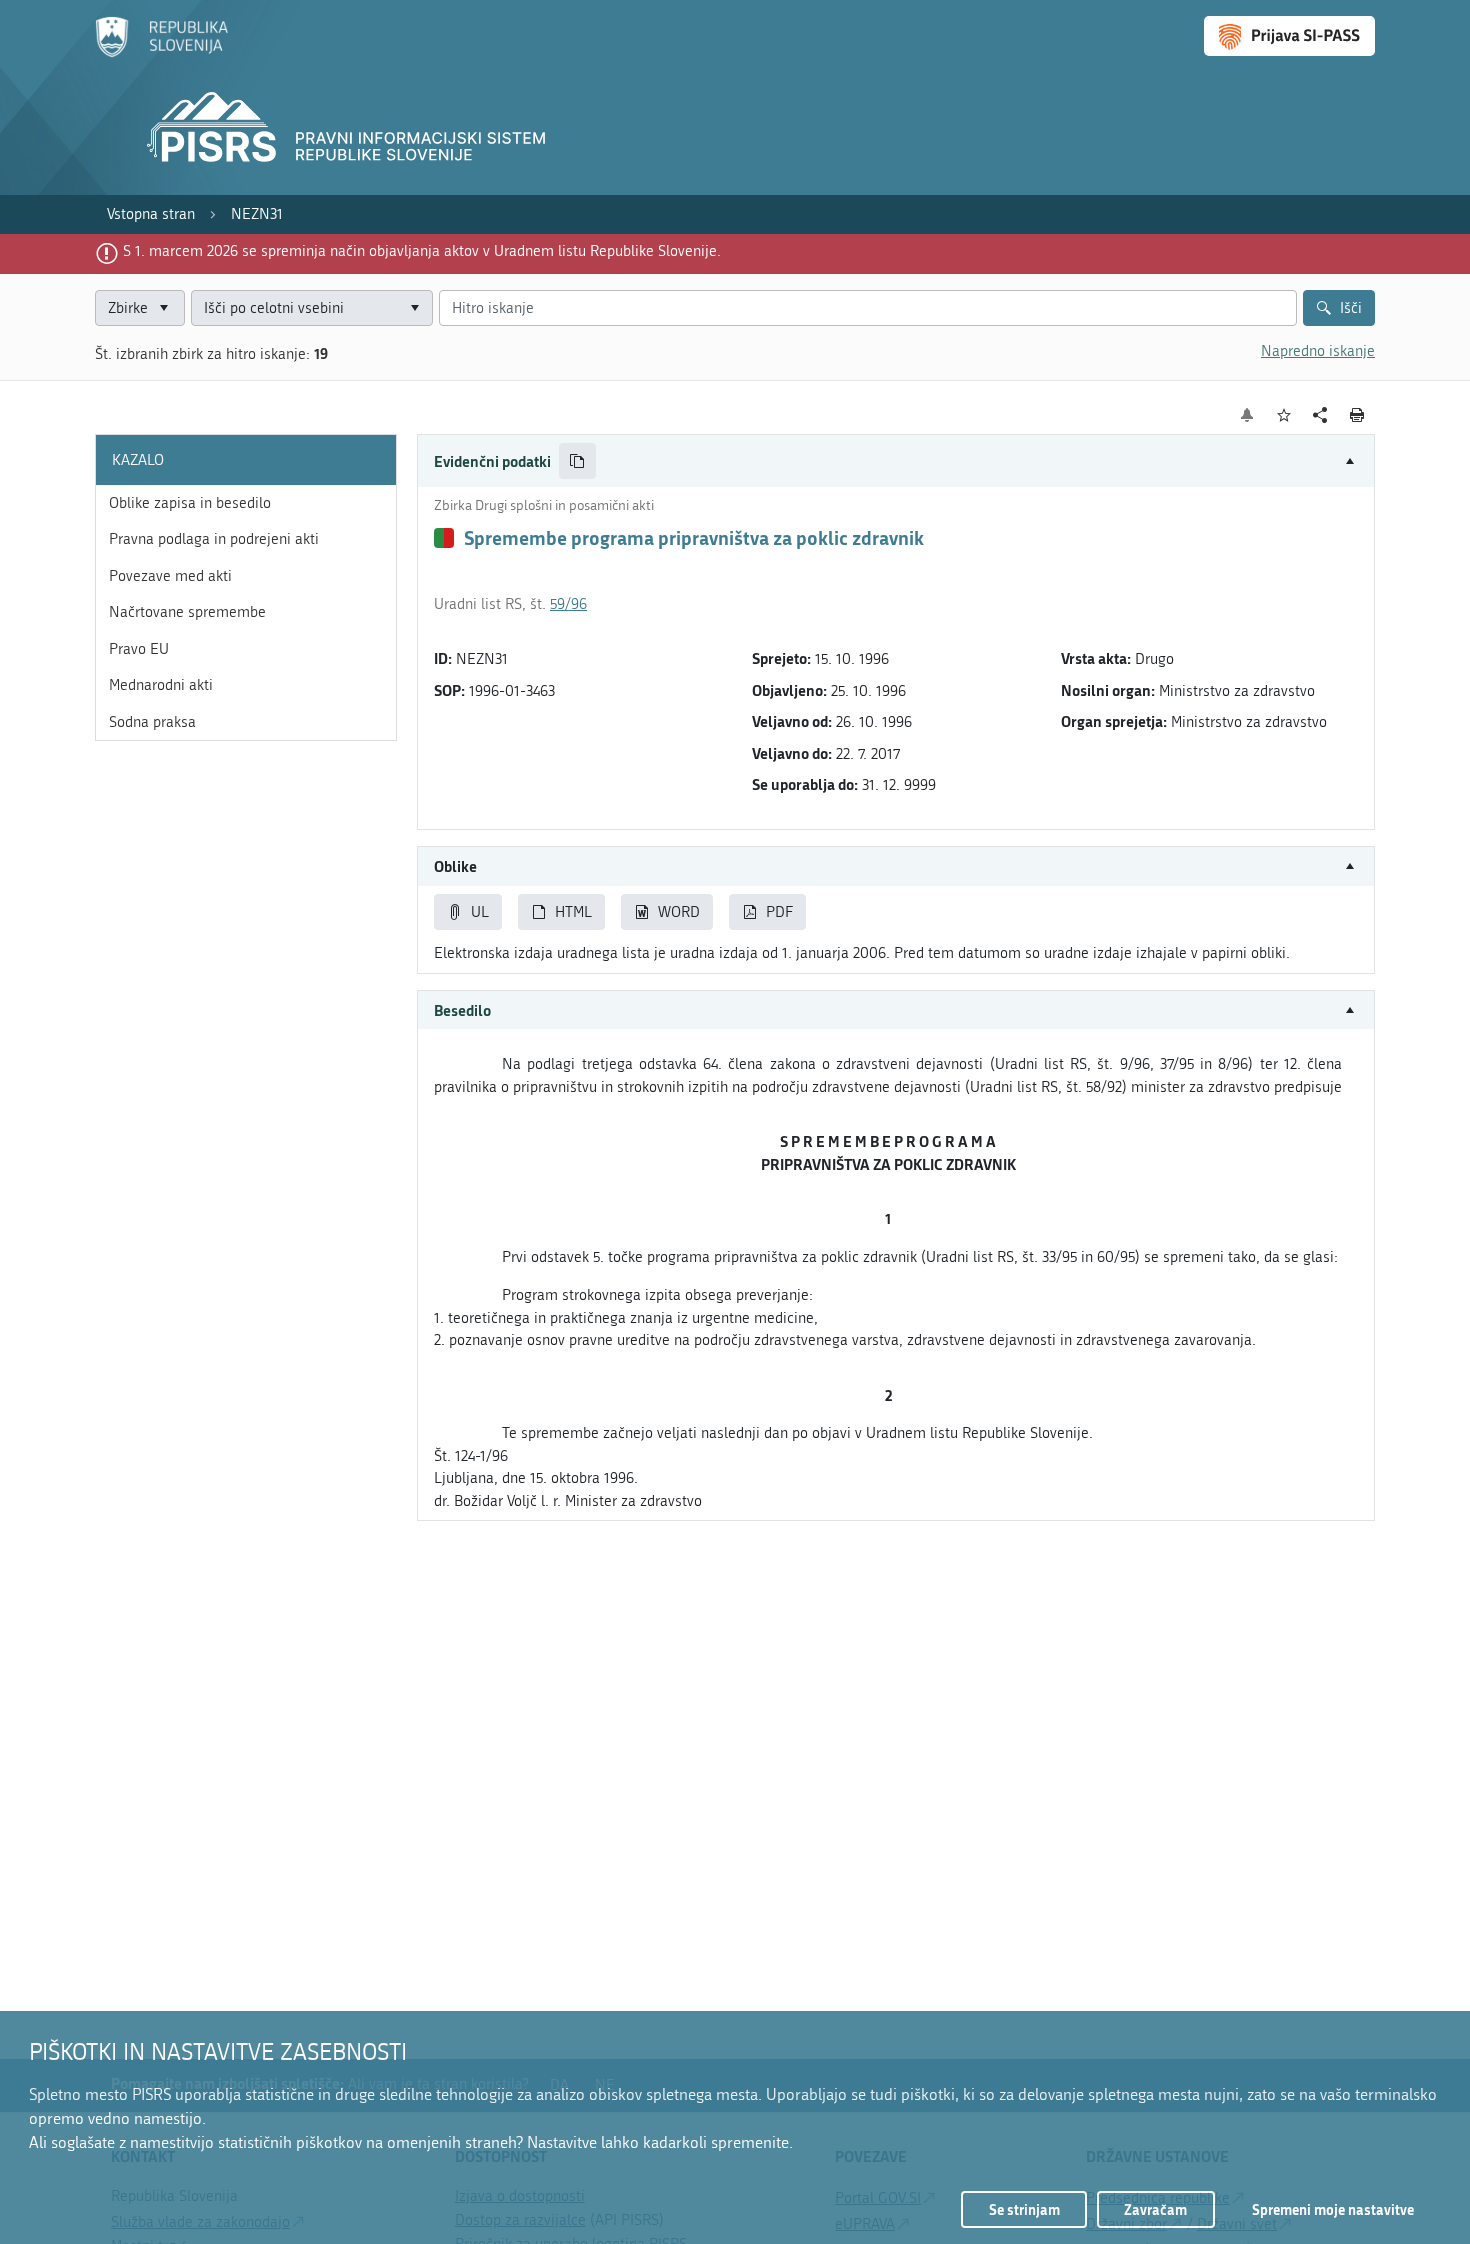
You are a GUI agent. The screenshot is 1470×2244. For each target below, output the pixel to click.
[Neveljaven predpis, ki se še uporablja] (444, 538)
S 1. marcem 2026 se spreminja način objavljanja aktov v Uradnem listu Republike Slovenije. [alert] (422, 251)
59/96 (568, 604)
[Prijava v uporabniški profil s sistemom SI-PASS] (1289, 36)
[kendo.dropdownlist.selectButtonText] (414, 308)
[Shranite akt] (1284, 415)
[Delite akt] (1320, 415)
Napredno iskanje (1318, 351)
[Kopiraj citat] (577, 461)
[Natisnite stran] (1357, 415)
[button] (896, 461)
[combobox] (312, 308)
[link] (151, 214)
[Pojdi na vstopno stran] (161, 53)
